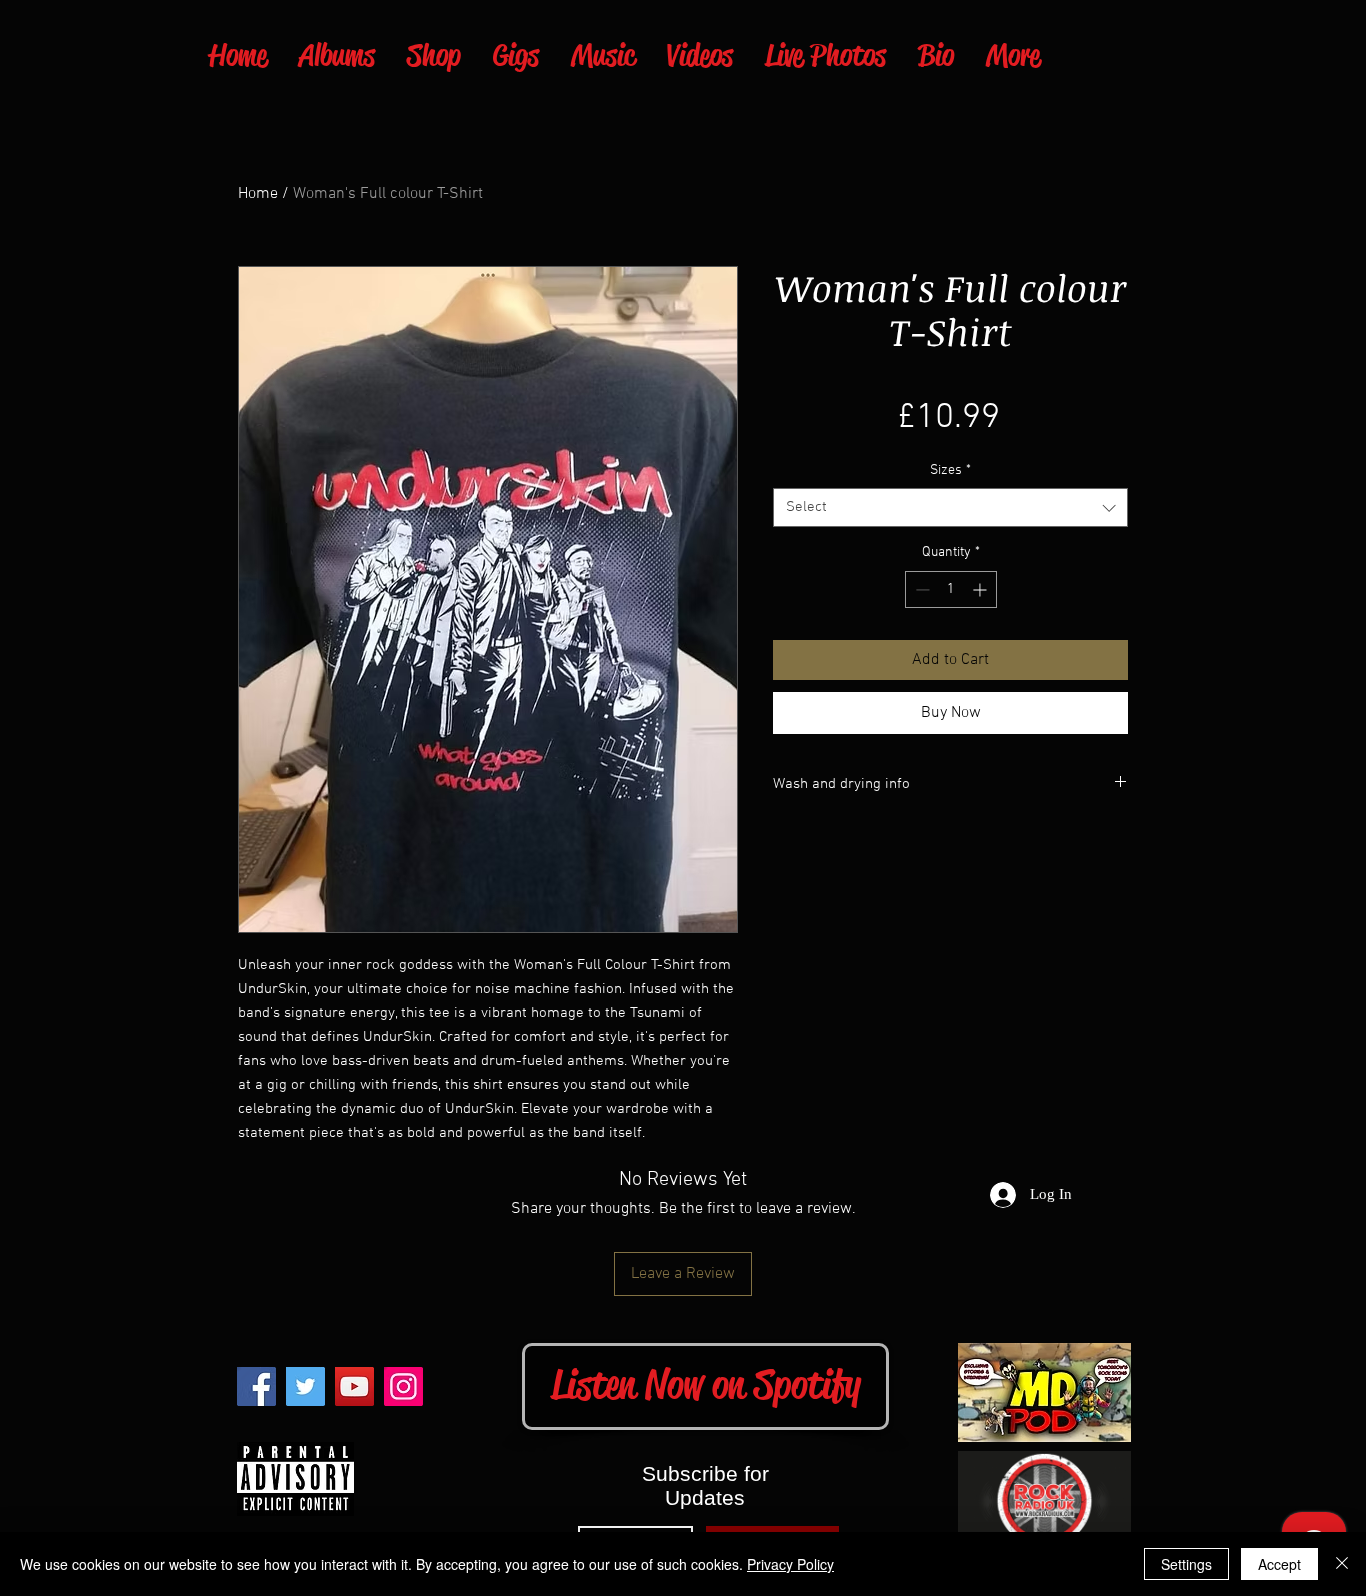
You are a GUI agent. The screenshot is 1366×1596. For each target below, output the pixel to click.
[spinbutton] (951, 589)
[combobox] (950, 507)
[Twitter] (305, 1386)
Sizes (950, 470)
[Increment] (981, 589)
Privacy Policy (790, 1564)
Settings (1186, 1564)
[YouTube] (354, 1386)
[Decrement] (920, 589)
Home (258, 194)
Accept (1279, 1564)
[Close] (1342, 1564)
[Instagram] (403, 1386)
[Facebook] (256, 1386)
